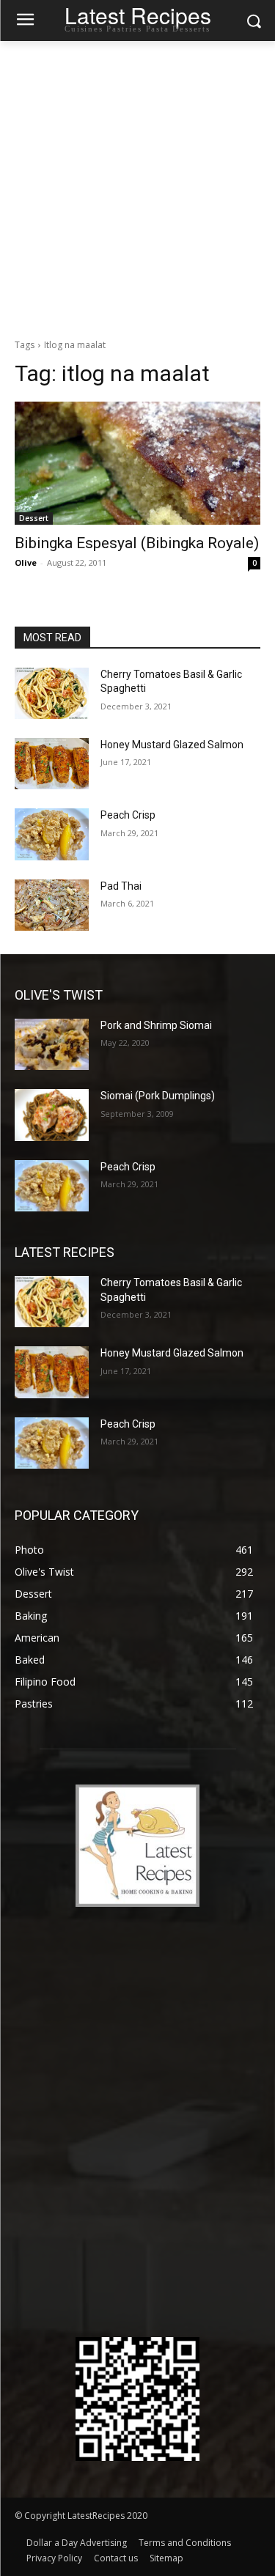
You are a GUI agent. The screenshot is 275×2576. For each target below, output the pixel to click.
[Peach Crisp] (52, 834)
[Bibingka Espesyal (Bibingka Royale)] (137, 463)
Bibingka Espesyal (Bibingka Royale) (137, 543)
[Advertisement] (137, 186)
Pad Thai (121, 886)
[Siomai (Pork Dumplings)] (52, 1115)
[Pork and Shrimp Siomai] (52, 1044)
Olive (26, 562)
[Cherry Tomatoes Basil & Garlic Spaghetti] (52, 693)
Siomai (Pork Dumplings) (158, 1096)
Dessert (34, 518)
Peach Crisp (128, 815)
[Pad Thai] (52, 905)
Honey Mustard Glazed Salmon (172, 745)
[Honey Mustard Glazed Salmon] (52, 764)
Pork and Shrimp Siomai (156, 1025)
